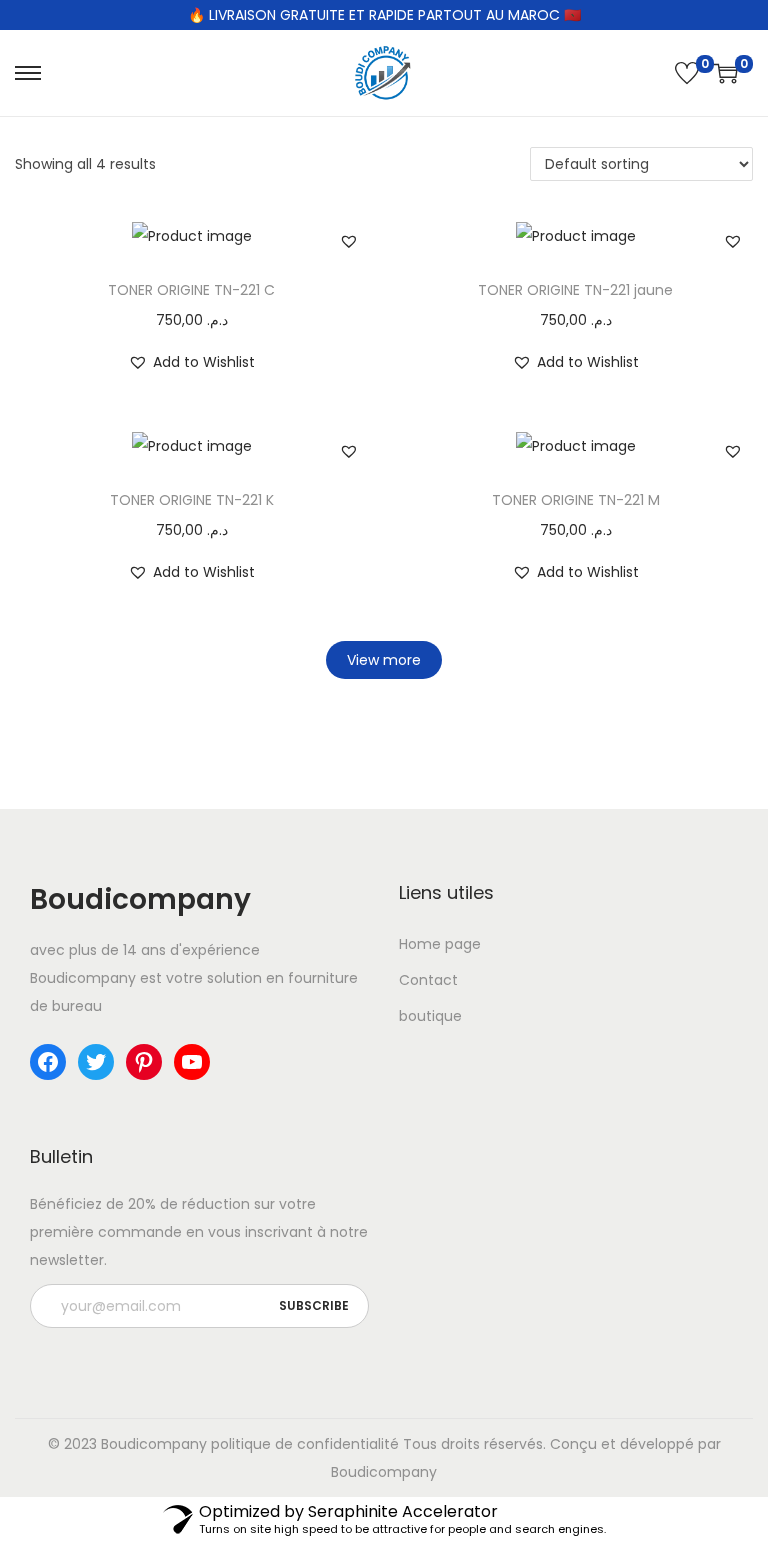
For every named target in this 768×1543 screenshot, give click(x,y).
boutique (430, 1016)
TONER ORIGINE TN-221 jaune (575, 290)
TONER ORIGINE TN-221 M (576, 500)
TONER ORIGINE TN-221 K (192, 500)
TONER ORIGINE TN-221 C (191, 290)
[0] (687, 73)
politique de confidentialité (305, 1444)
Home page (440, 944)
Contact (428, 980)
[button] (349, 241)
